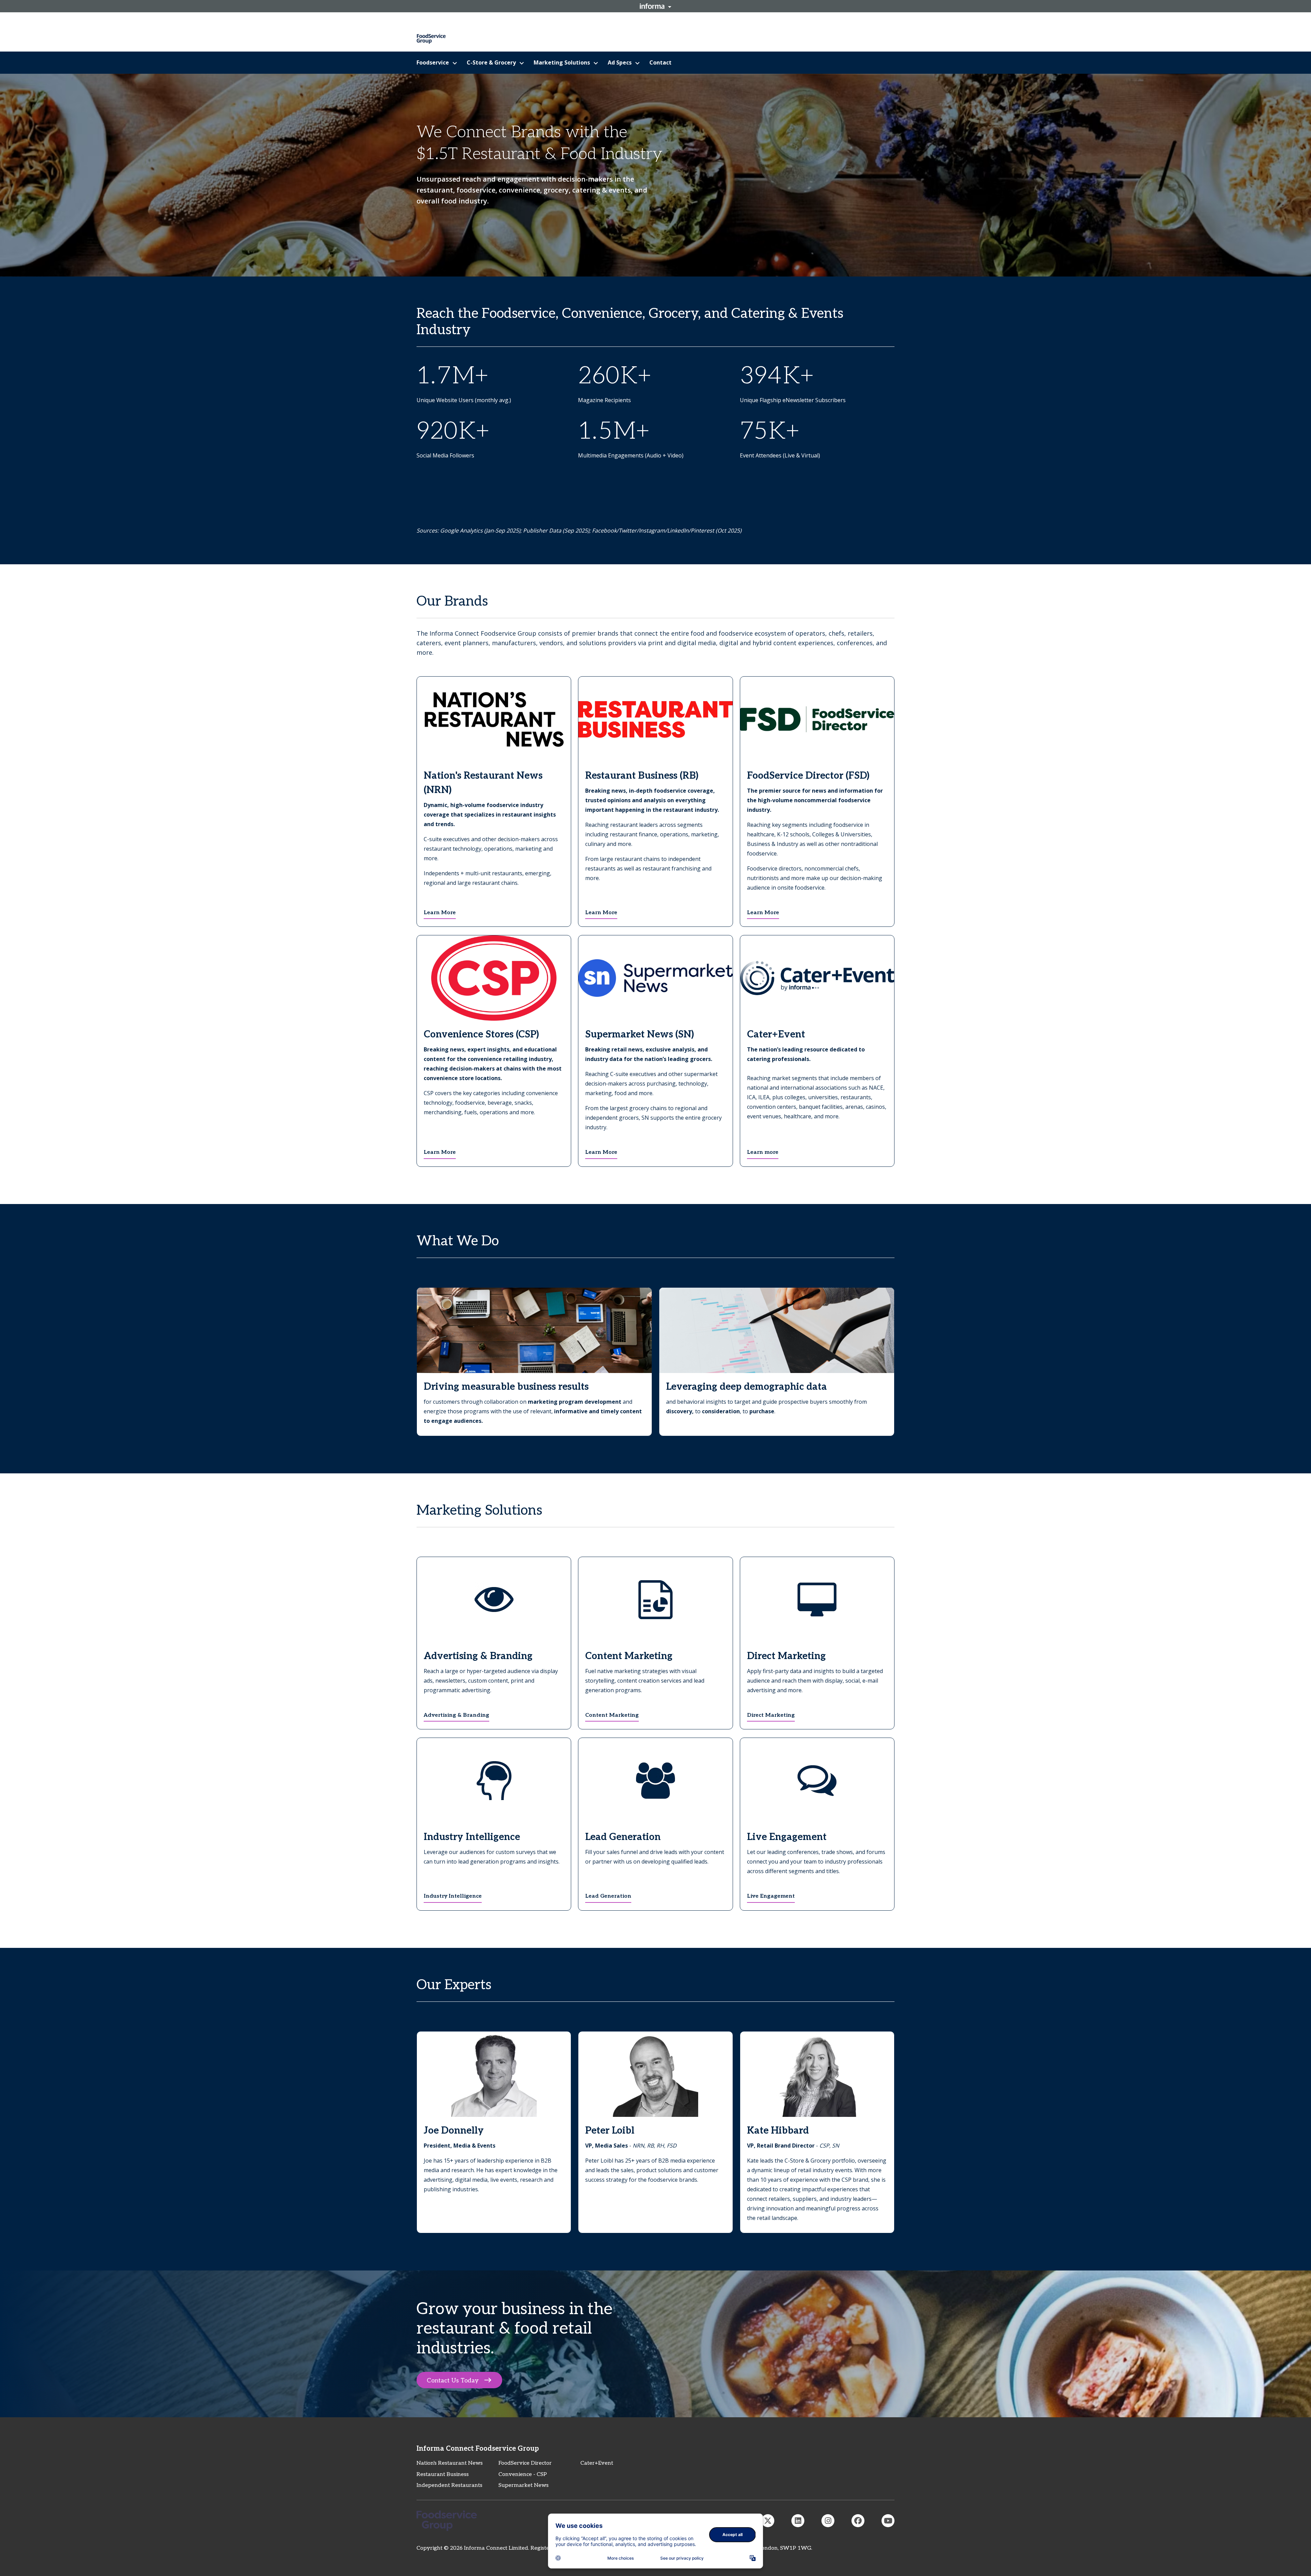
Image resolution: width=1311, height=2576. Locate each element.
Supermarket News (524, 2485)
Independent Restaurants (449, 2485)
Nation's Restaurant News (450, 2463)
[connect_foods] (768, 2521)
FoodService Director (525, 2463)
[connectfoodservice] (828, 2521)
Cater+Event (597, 2463)
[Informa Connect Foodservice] (798, 2521)
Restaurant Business (443, 2474)
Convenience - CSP (523, 2474)
